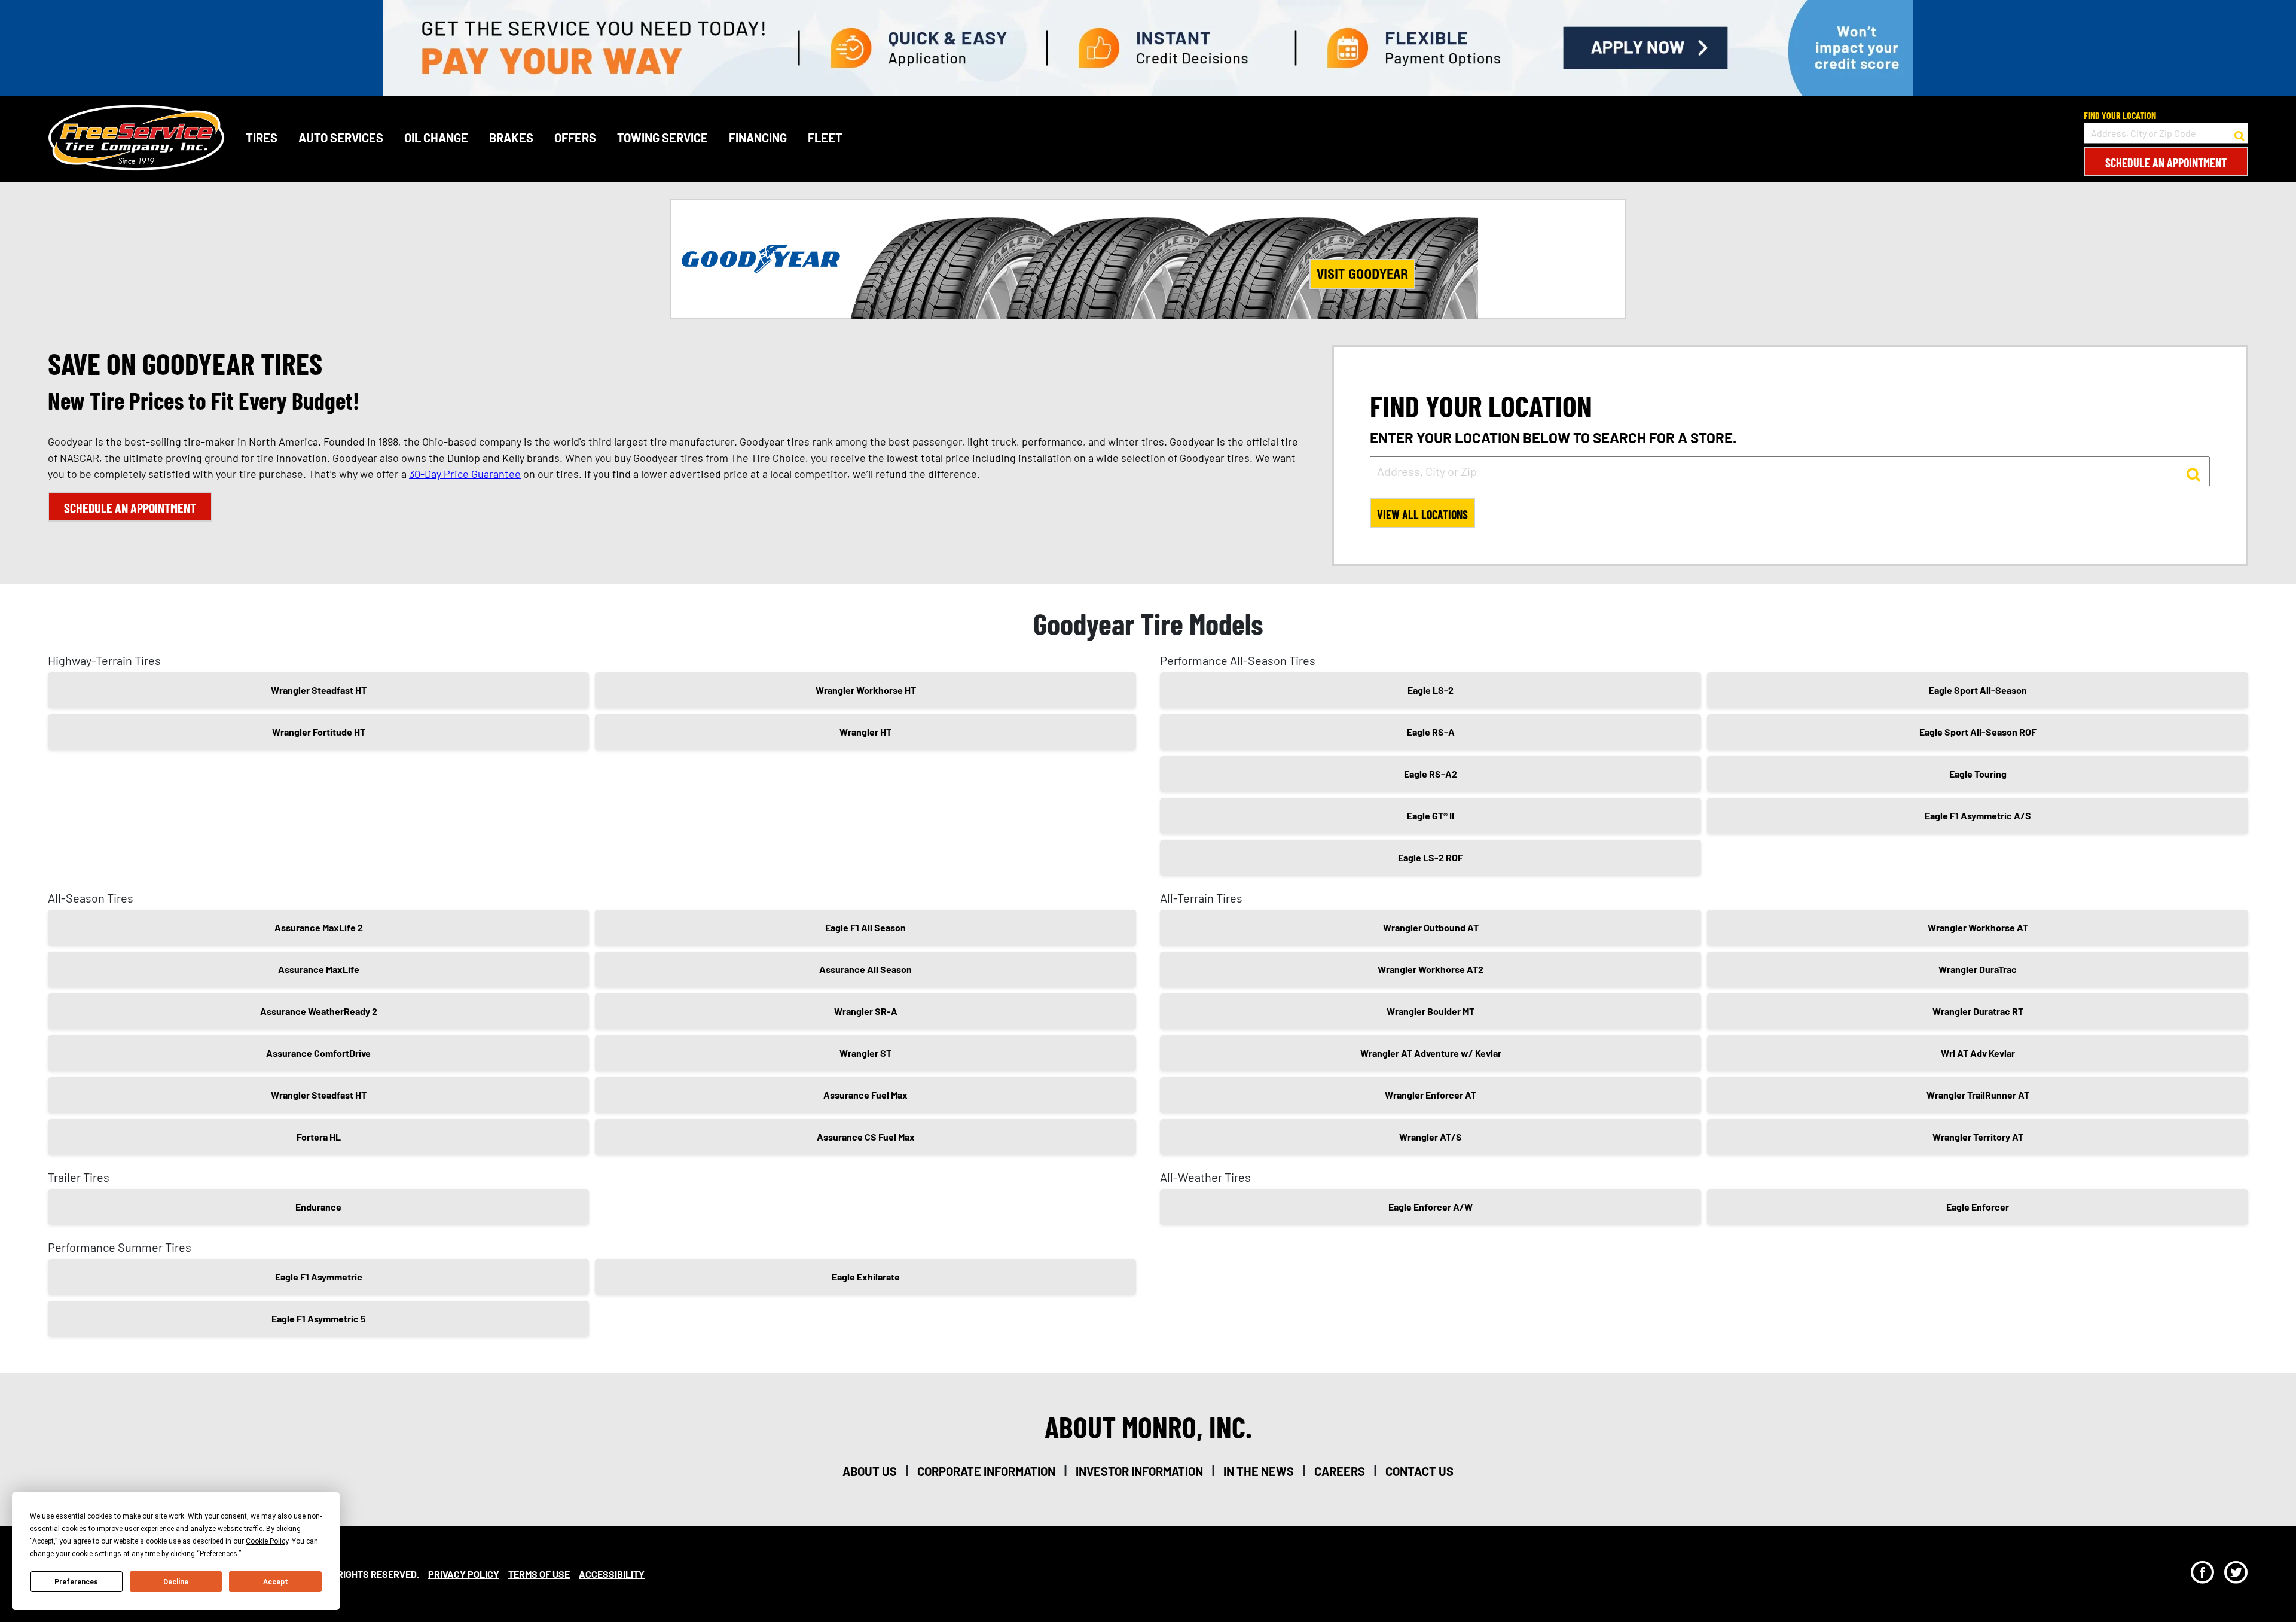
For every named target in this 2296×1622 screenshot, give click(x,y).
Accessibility (612, 1574)
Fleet (825, 138)
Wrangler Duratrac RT (1978, 1011)
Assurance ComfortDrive (318, 1053)
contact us (1419, 1471)
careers (1340, 1471)
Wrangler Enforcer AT (1431, 1095)
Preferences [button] (219, 1554)
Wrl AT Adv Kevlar (1978, 1053)
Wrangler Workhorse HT (866, 690)
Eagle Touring (1978, 774)
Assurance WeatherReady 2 (319, 1011)
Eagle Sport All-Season (1978, 690)
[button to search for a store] (2239, 133)
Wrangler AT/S (1431, 1137)
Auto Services (341, 138)
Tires (262, 138)
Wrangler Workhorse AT (1978, 927)
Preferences (76, 1582)
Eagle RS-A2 (1431, 774)
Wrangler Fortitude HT (319, 732)
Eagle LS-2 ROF (1431, 857)
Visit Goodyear (1362, 274)
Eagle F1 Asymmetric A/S (1978, 815)
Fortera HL (319, 1137)
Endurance (318, 1207)
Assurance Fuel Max (865, 1095)
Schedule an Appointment (2166, 163)
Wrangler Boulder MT (1431, 1011)
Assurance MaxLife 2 (319, 927)
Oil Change (436, 138)
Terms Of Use (539, 1574)
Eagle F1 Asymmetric (319, 1277)
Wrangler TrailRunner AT (1978, 1095)
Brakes (511, 138)
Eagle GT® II (1431, 815)
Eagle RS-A (1431, 732)
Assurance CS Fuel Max (866, 1137)
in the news (1259, 1471)
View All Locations (1422, 514)
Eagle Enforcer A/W (1431, 1207)
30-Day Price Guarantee (465, 474)
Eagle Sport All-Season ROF (1978, 732)
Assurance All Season (865, 969)
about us (870, 1471)
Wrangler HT (865, 732)
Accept (276, 1582)
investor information (1139, 1471)
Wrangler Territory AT (1978, 1137)
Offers (575, 138)
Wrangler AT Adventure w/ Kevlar (1431, 1053)
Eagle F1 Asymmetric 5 (319, 1318)
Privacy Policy (464, 1574)
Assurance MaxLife (319, 969)
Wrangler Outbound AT (1431, 927)
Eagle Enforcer (1978, 1207)
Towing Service (662, 138)
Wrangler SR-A (866, 1011)
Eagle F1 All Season (865, 927)
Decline (176, 1582)
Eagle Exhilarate (866, 1277)
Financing (758, 138)
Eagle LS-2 (1431, 690)
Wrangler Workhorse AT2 (1431, 969)
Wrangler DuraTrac (1978, 969)
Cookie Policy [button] (267, 1541)
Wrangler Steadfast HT (319, 690)
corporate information (986, 1471)
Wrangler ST (865, 1053)
